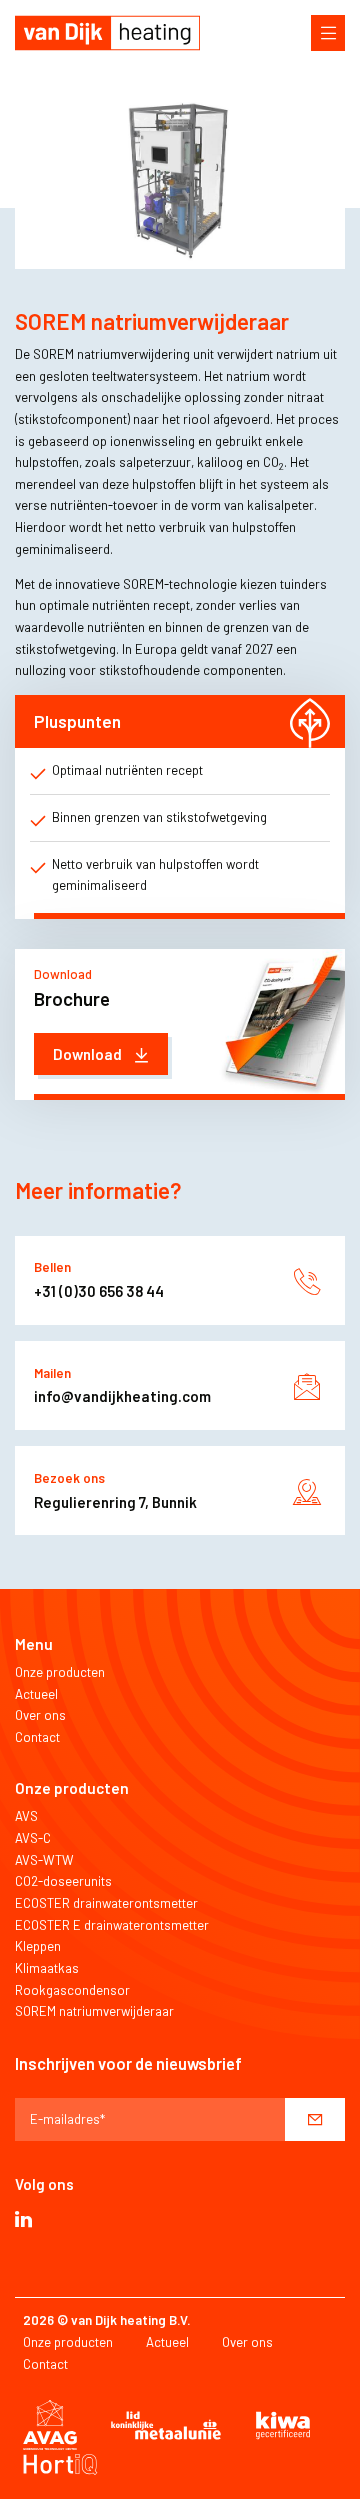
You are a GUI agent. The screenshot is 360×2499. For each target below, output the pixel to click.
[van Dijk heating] (107, 33)
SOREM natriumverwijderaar (94, 2011)
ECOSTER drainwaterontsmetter (106, 1903)
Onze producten (60, 1672)
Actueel (36, 1694)
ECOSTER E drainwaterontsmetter (112, 1925)
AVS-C (33, 1838)
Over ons (40, 1715)
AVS (26, 1816)
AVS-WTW (44, 1860)
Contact (37, 1737)
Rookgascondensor (72, 1990)
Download (89, 1054)
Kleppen (38, 1946)
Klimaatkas (47, 1968)
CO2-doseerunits (63, 1881)
